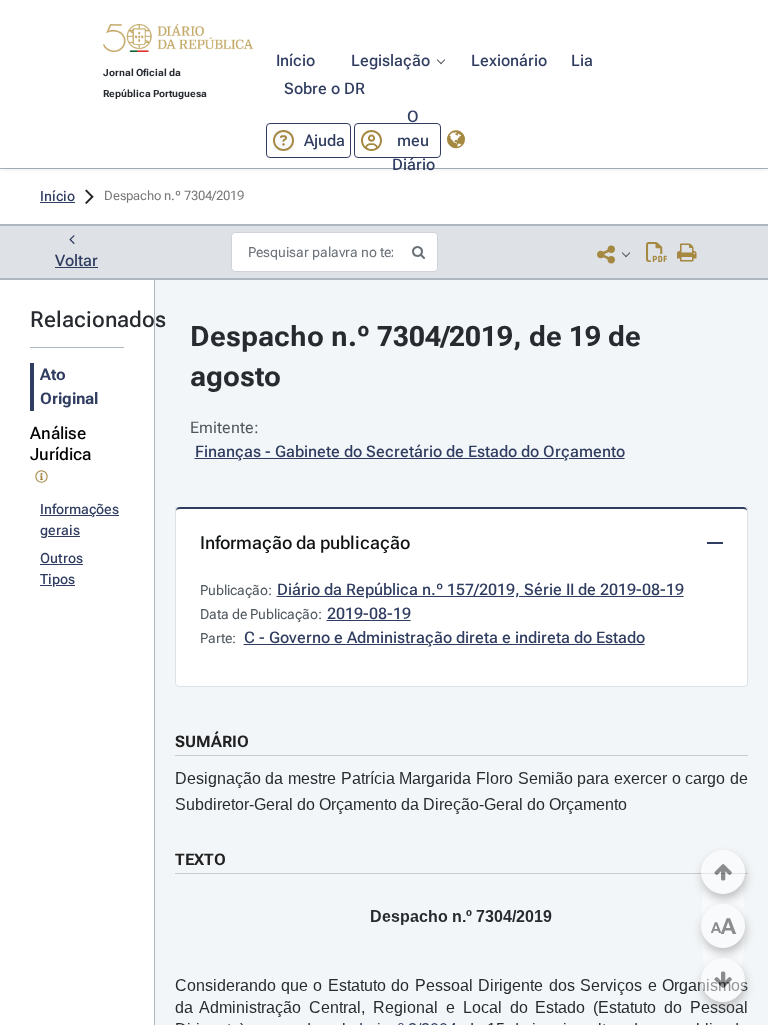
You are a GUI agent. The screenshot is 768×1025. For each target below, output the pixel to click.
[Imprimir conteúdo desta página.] (687, 254)
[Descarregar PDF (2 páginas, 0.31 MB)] (656, 254)
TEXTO (200, 859)
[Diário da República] (178, 42)
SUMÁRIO (212, 741)
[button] (178, 41)
